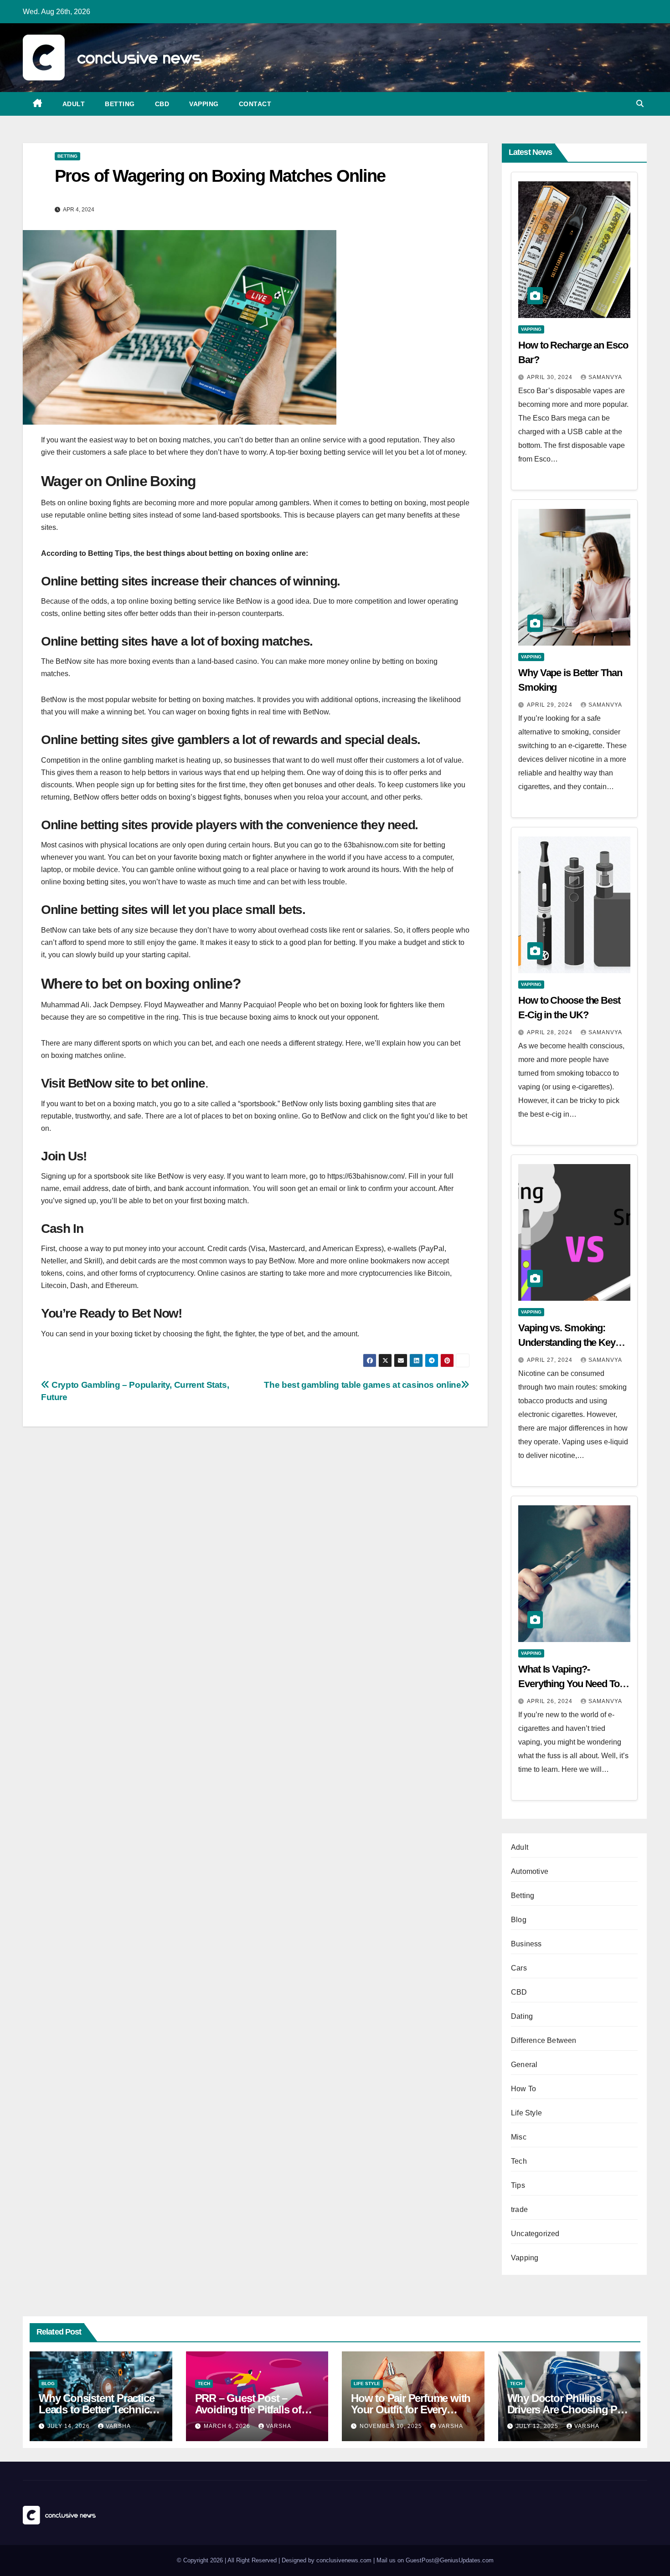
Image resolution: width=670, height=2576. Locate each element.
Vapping (204, 104)
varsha (118, 2426)
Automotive (530, 1871)
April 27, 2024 (551, 1360)
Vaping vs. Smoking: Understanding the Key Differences (567, 1342)
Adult (74, 104)
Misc (519, 2137)
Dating (522, 2016)
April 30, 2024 (551, 377)
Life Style (526, 2113)
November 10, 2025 (392, 2426)
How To (523, 2089)
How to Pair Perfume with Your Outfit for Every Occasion (411, 2409)
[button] (640, 104)
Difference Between (544, 2040)
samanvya (605, 377)
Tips (518, 2185)
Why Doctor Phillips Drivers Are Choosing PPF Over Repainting (569, 2409)
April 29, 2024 (551, 705)
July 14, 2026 (70, 2426)
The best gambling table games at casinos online (362, 1385)
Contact (255, 104)
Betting (120, 104)
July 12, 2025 (538, 2426)
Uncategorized (535, 2234)
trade (519, 2209)
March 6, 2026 (228, 2426)
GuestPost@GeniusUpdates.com (450, 2560)
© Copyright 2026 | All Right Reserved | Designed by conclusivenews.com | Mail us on (291, 2560)
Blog (519, 1920)
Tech (519, 2161)
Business (526, 1944)
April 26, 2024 (551, 1701)
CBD (162, 104)
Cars (519, 1968)
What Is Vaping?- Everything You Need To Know (569, 1684)
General (524, 2065)
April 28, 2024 (551, 1032)
